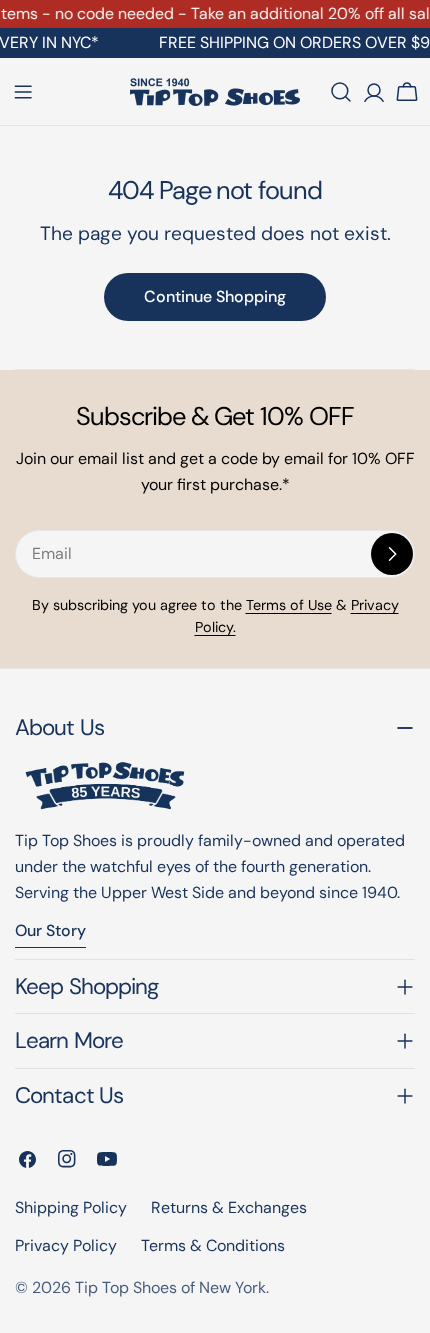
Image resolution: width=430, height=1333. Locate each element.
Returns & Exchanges (229, 1207)
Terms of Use (289, 605)
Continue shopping (215, 296)
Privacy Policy (66, 1245)
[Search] (341, 92)
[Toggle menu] (23, 92)
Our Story (50, 930)
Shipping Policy (71, 1207)
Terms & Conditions (213, 1245)
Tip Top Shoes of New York (170, 1287)
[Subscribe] (392, 554)
